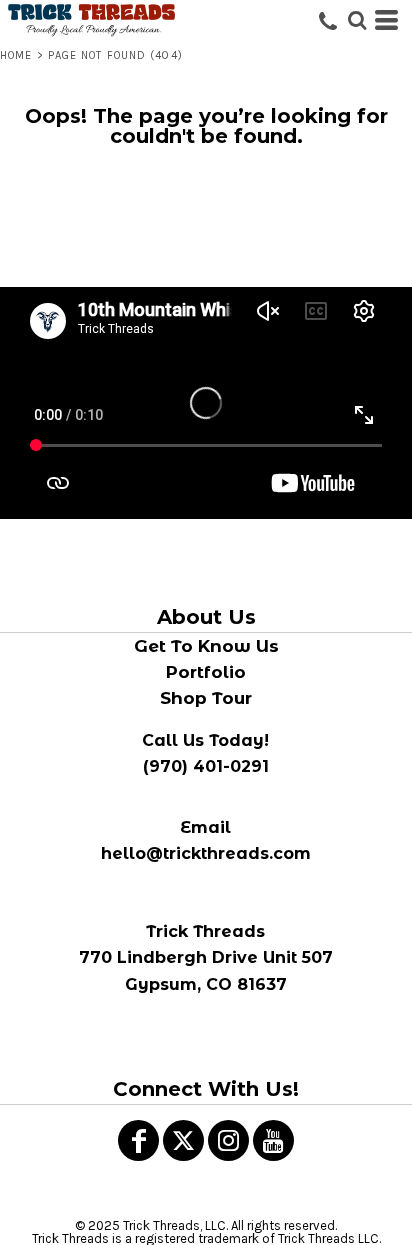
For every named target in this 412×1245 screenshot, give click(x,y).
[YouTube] (273, 1140)
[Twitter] (183, 1140)
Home (16, 55)
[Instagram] (228, 1140)
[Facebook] (138, 1140)
